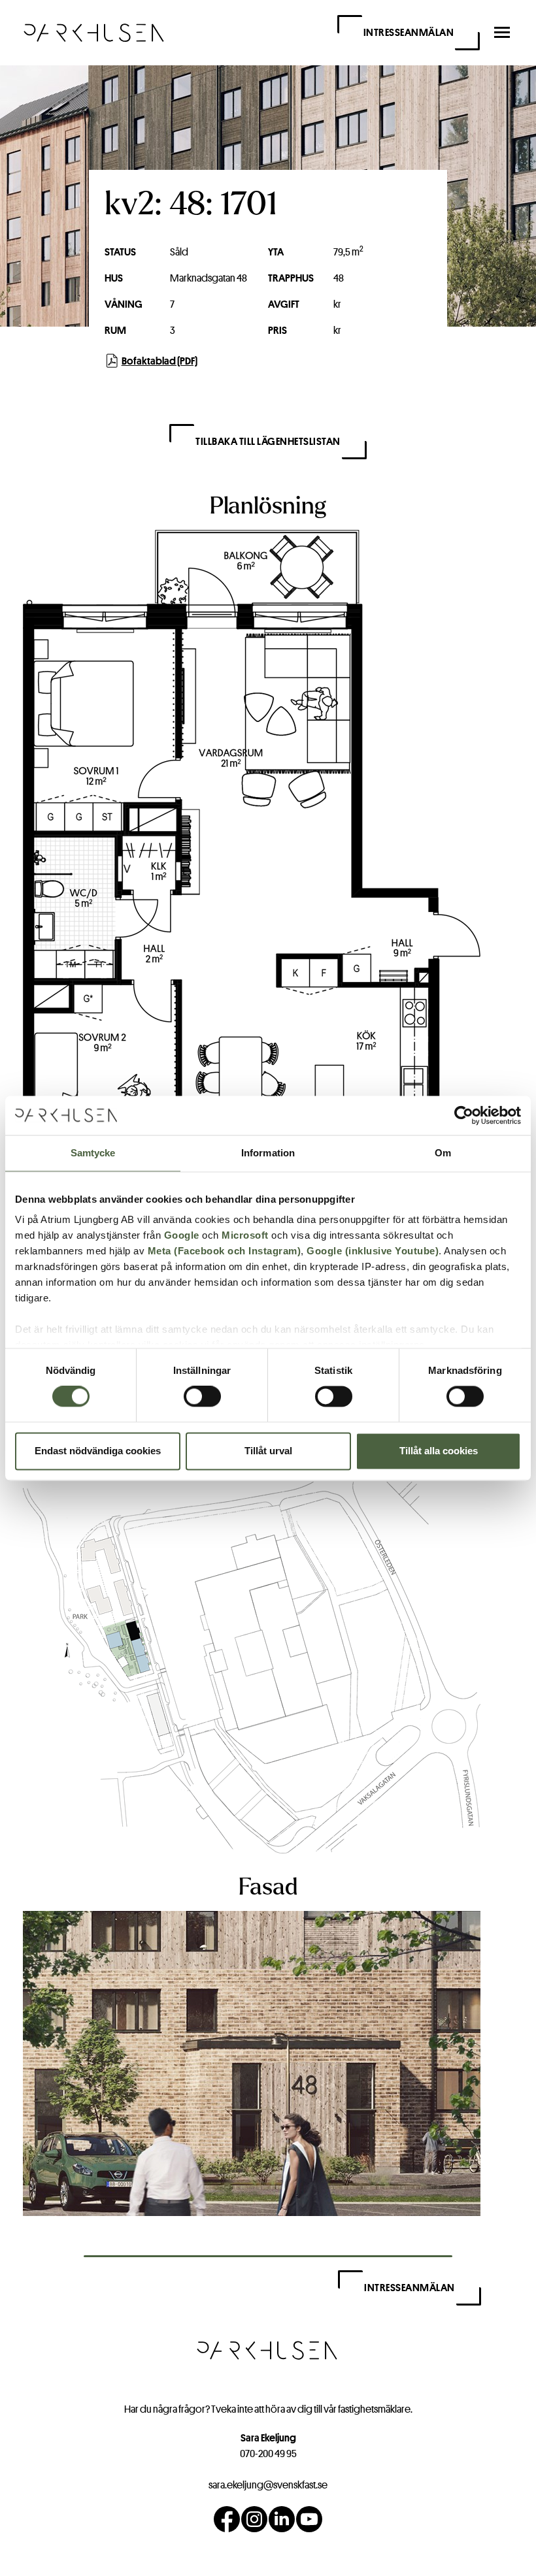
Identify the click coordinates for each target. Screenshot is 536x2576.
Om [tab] (443, 1153)
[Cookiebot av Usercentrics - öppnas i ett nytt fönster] (464, 1115)
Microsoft (245, 1235)
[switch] (202, 1397)
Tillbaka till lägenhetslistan (268, 441)
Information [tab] (268, 1153)
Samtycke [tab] (93, 1153)
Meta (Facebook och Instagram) (225, 1251)
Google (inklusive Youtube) (373, 1251)
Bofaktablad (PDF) (159, 361)
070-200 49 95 (268, 2454)
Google (182, 1235)
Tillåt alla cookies (439, 1451)
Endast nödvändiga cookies (98, 1451)
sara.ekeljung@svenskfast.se (268, 2485)
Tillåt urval (268, 1451)
